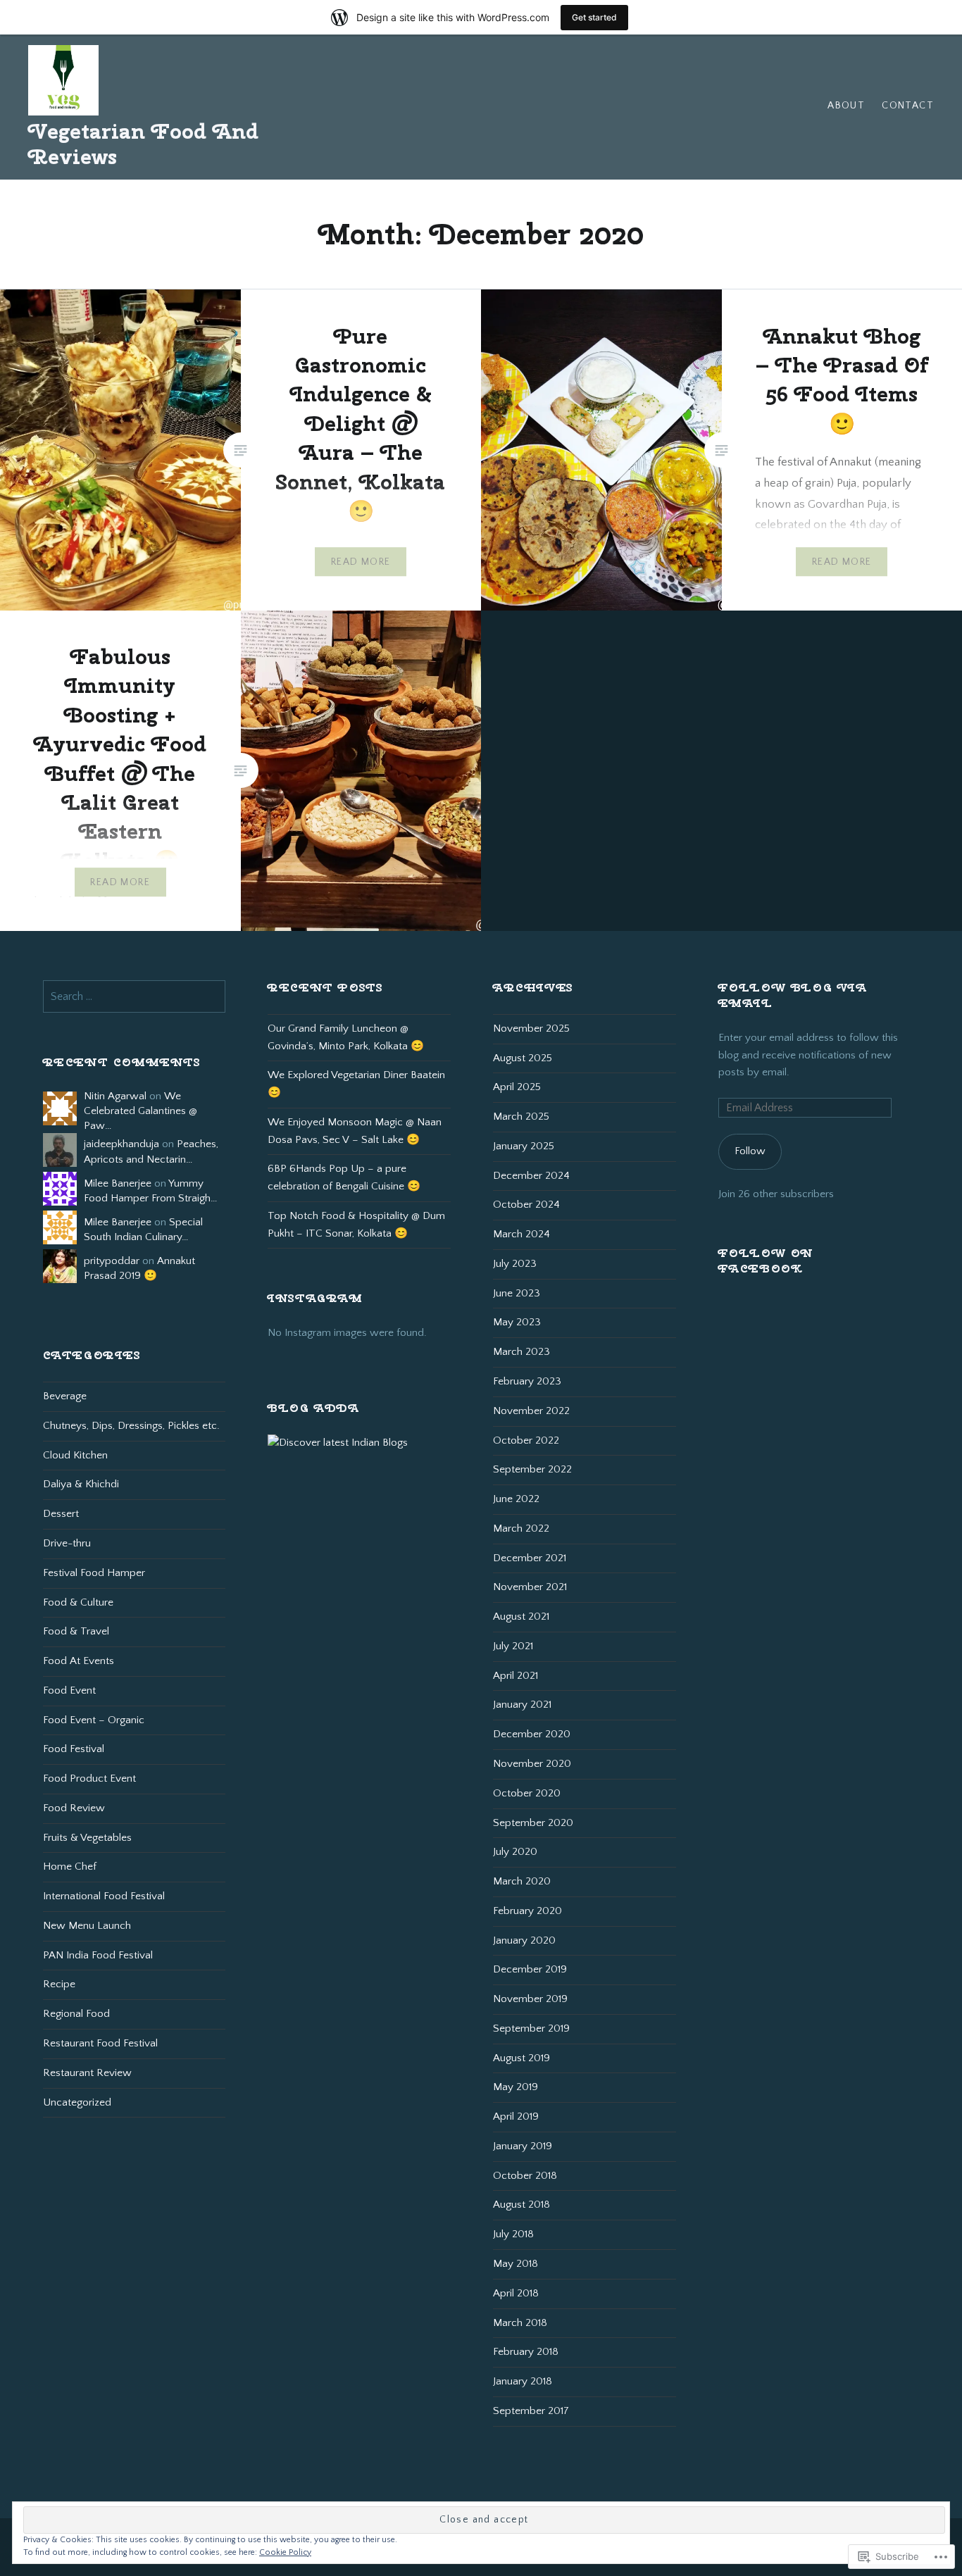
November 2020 (532, 1764)
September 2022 (532, 1469)
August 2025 (523, 1058)
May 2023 (517, 1322)
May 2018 (516, 2264)
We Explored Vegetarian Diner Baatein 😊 (356, 1084)
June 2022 (516, 1499)
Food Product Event (89, 1778)
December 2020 (532, 1734)
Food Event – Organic (94, 1720)
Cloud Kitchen (75, 1455)
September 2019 (531, 2028)
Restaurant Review (87, 2073)
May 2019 (516, 2087)
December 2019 (530, 1969)
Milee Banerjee (118, 1183)
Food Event (69, 1690)
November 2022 (531, 1411)
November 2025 (531, 1028)
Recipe (59, 1984)
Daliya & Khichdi (81, 1484)
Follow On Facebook (766, 1261)
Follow (750, 1151)
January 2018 (523, 2381)
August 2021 (521, 1617)
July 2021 (513, 1646)
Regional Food (76, 2014)
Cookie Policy (285, 2552)
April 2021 (516, 1676)
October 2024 (526, 1205)
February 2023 (527, 1381)
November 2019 (530, 1999)
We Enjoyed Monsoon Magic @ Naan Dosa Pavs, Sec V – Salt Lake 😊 (355, 1131)
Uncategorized (77, 2102)
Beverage (65, 1396)
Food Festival (74, 1749)
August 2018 (521, 2205)
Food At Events (79, 1661)
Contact (908, 106)
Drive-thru (67, 1543)
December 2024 (531, 1176)
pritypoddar (112, 1261)
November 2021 (530, 1587)
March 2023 (521, 1352)
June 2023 (517, 1293)
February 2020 (527, 1911)
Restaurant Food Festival (100, 2043)
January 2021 (522, 1705)
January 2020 (524, 1940)
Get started (594, 17)
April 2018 (516, 2293)
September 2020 (533, 1823)
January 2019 (523, 2146)
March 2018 (520, 2323)
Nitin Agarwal (115, 1096)
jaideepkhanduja (121, 1144)
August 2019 (521, 2058)
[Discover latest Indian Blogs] (338, 1443)
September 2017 (531, 2411)
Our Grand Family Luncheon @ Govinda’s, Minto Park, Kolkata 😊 (346, 1037)
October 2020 (527, 1793)
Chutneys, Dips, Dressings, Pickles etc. (131, 1426)
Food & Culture (78, 1602)
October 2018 (525, 2176)
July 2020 (515, 1852)
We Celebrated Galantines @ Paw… (140, 1111)
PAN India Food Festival (98, 1955)
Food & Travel (76, 1631)
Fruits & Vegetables (87, 1838)
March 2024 (521, 1234)
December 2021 (530, 1558)
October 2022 (526, 1440)
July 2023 (515, 1264)
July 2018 (513, 2234)
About (846, 106)
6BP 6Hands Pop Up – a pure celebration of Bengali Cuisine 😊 (344, 1177)
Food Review (74, 1808)
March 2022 (521, 1528)
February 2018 (526, 2352)
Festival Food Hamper (94, 1573)
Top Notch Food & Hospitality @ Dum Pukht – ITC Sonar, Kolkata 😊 (356, 1225)
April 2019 (516, 2117)
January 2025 (524, 1146)
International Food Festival (104, 1896)
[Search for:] (135, 997)
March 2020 (522, 1881)
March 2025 (521, 1117)
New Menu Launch (87, 1926)
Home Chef (70, 1867)
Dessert (61, 1514)
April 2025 (517, 1087)
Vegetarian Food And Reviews (143, 144)
